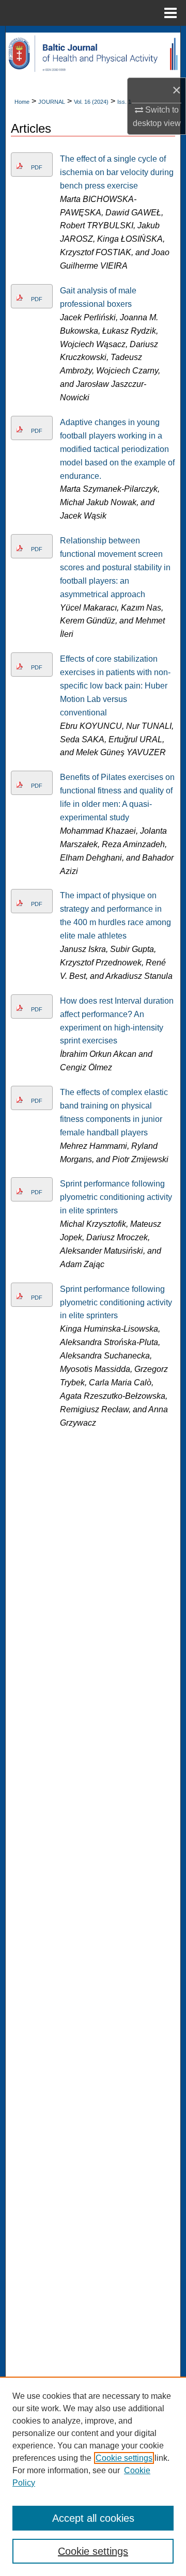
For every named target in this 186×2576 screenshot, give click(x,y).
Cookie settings (124, 2458)
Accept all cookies (93, 2518)
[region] (93, 2476)
